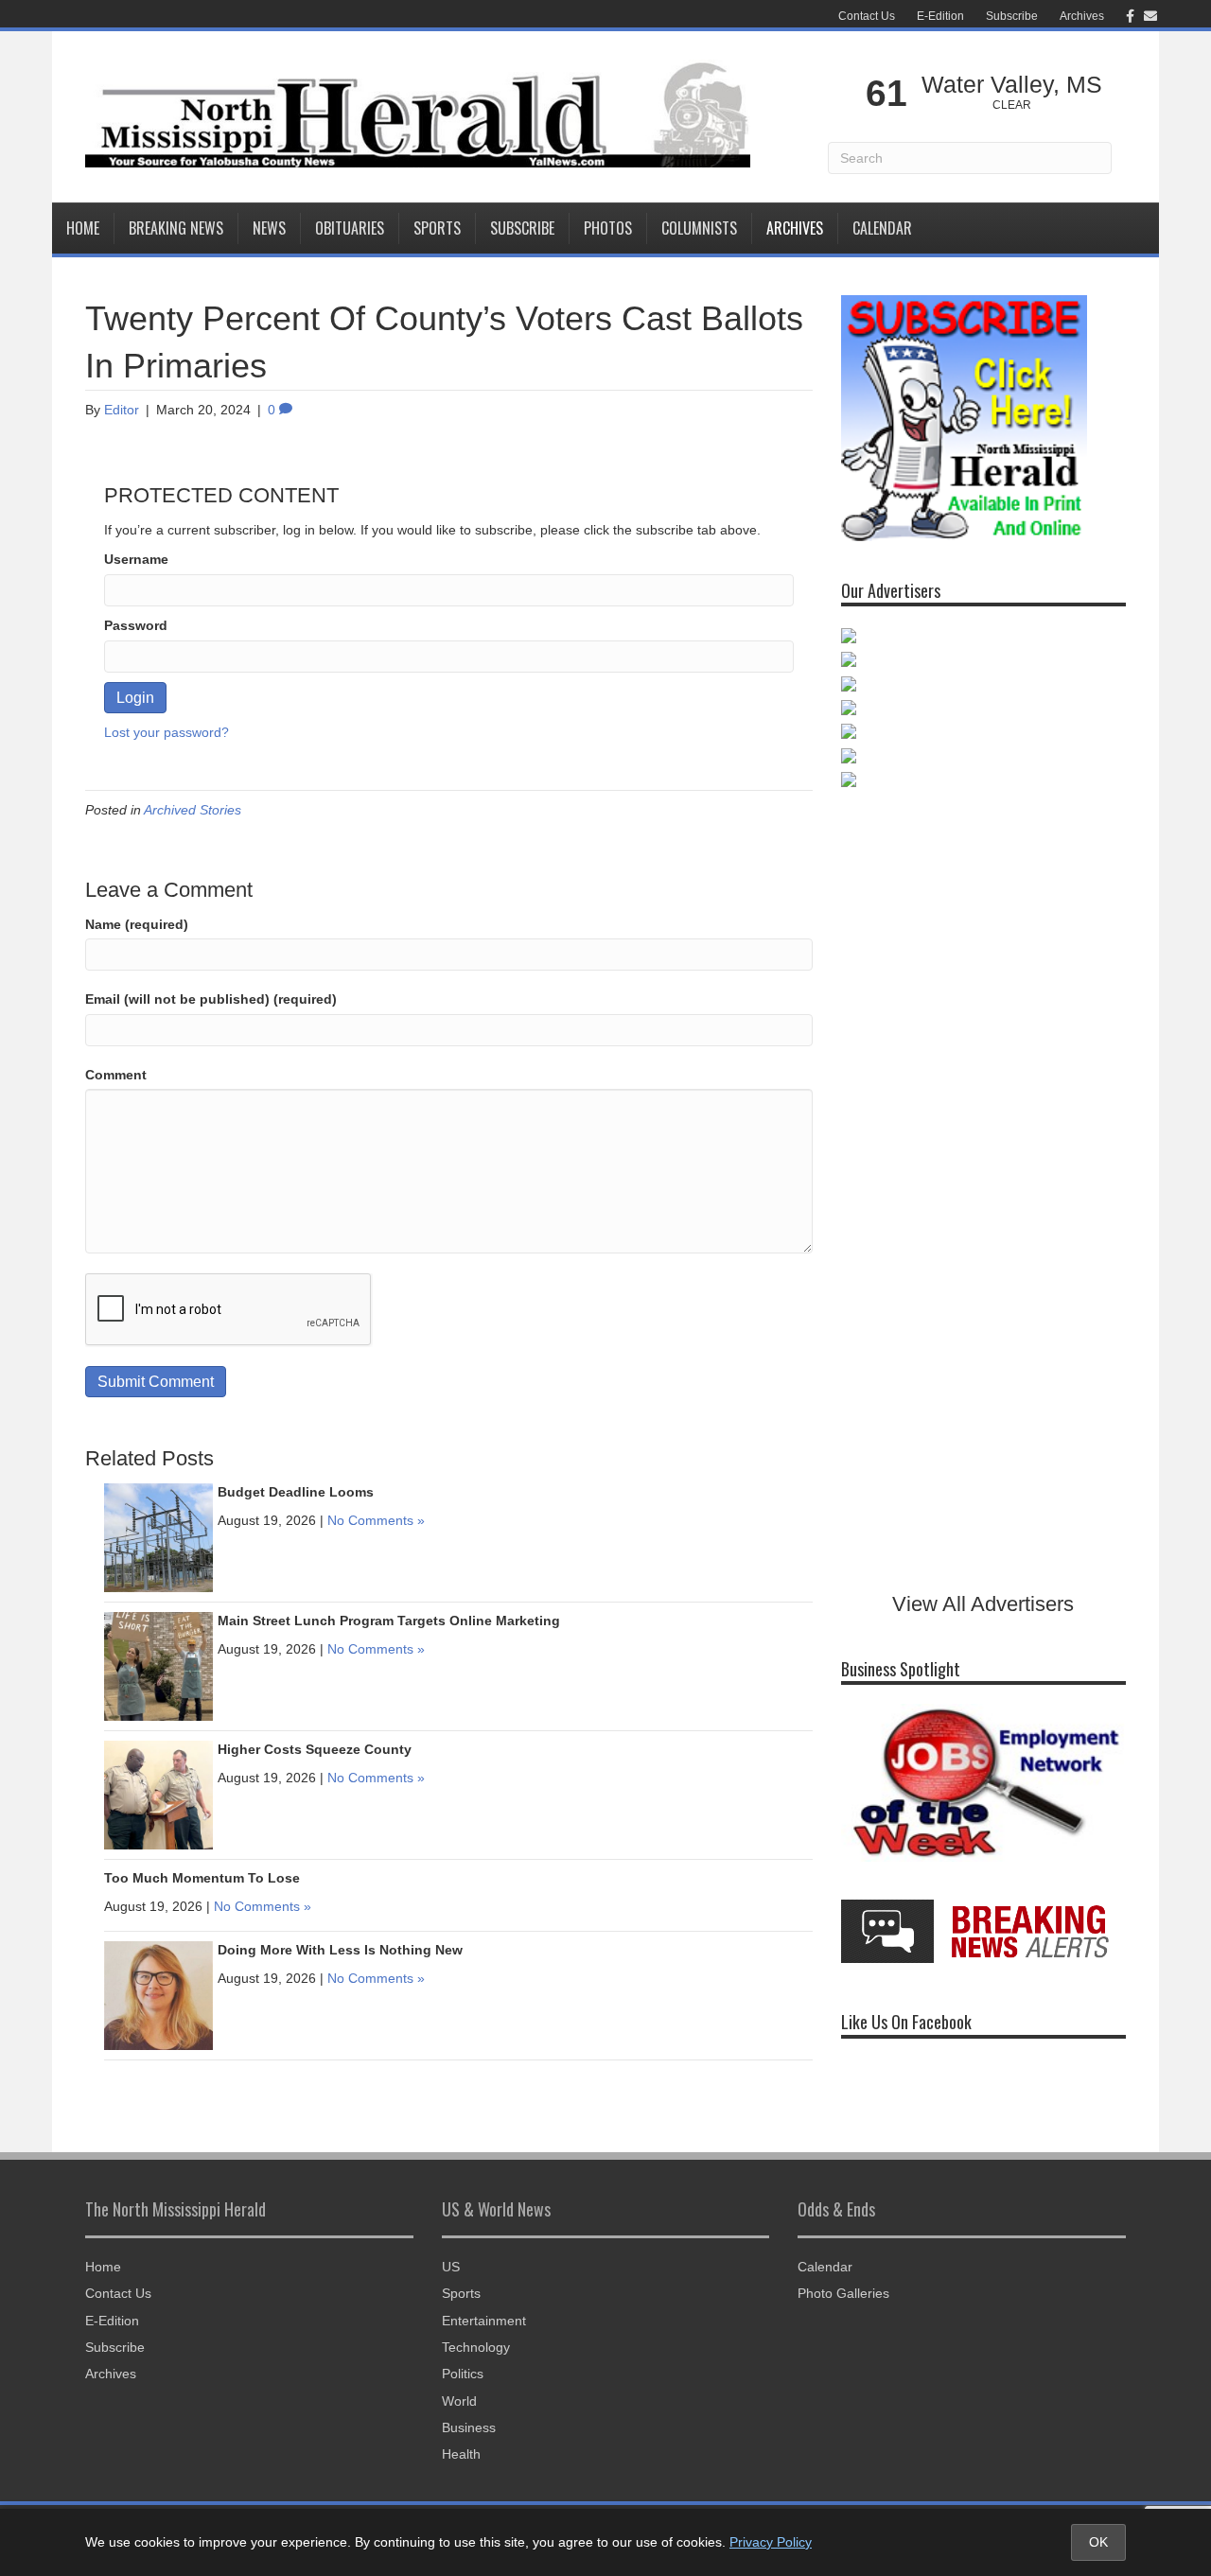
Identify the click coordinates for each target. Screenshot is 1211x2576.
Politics (463, 2374)
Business (469, 2427)
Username (136, 559)
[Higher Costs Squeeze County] (158, 1794)
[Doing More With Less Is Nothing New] (158, 1994)
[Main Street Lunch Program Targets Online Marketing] (158, 1665)
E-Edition (940, 16)
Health (461, 2454)
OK (1098, 2542)
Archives (1082, 16)
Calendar (882, 228)
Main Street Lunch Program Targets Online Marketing (389, 1621)
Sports (437, 228)
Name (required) (137, 924)
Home (83, 228)
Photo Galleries (843, 2293)
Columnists (699, 228)
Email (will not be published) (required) (211, 999)
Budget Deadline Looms (296, 1492)
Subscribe (1012, 16)
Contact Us (867, 16)
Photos (608, 228)
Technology (476, 2347)
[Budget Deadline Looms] (158, 1536)
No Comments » (376, 1520)
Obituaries (350, 228)
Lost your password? (167, 732)
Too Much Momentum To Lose (202, 1878)
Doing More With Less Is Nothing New (340, 1950)
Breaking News (176, 228)
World (459, 2401)
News (269, 228)
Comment (116, 1075)
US (451, 2267)
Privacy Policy (771, 2542)
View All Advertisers (983, 1604)
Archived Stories (193, 810)
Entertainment (484, 2321)
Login (135, 698)
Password (136, 625)
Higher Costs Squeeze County (315, 1749)
